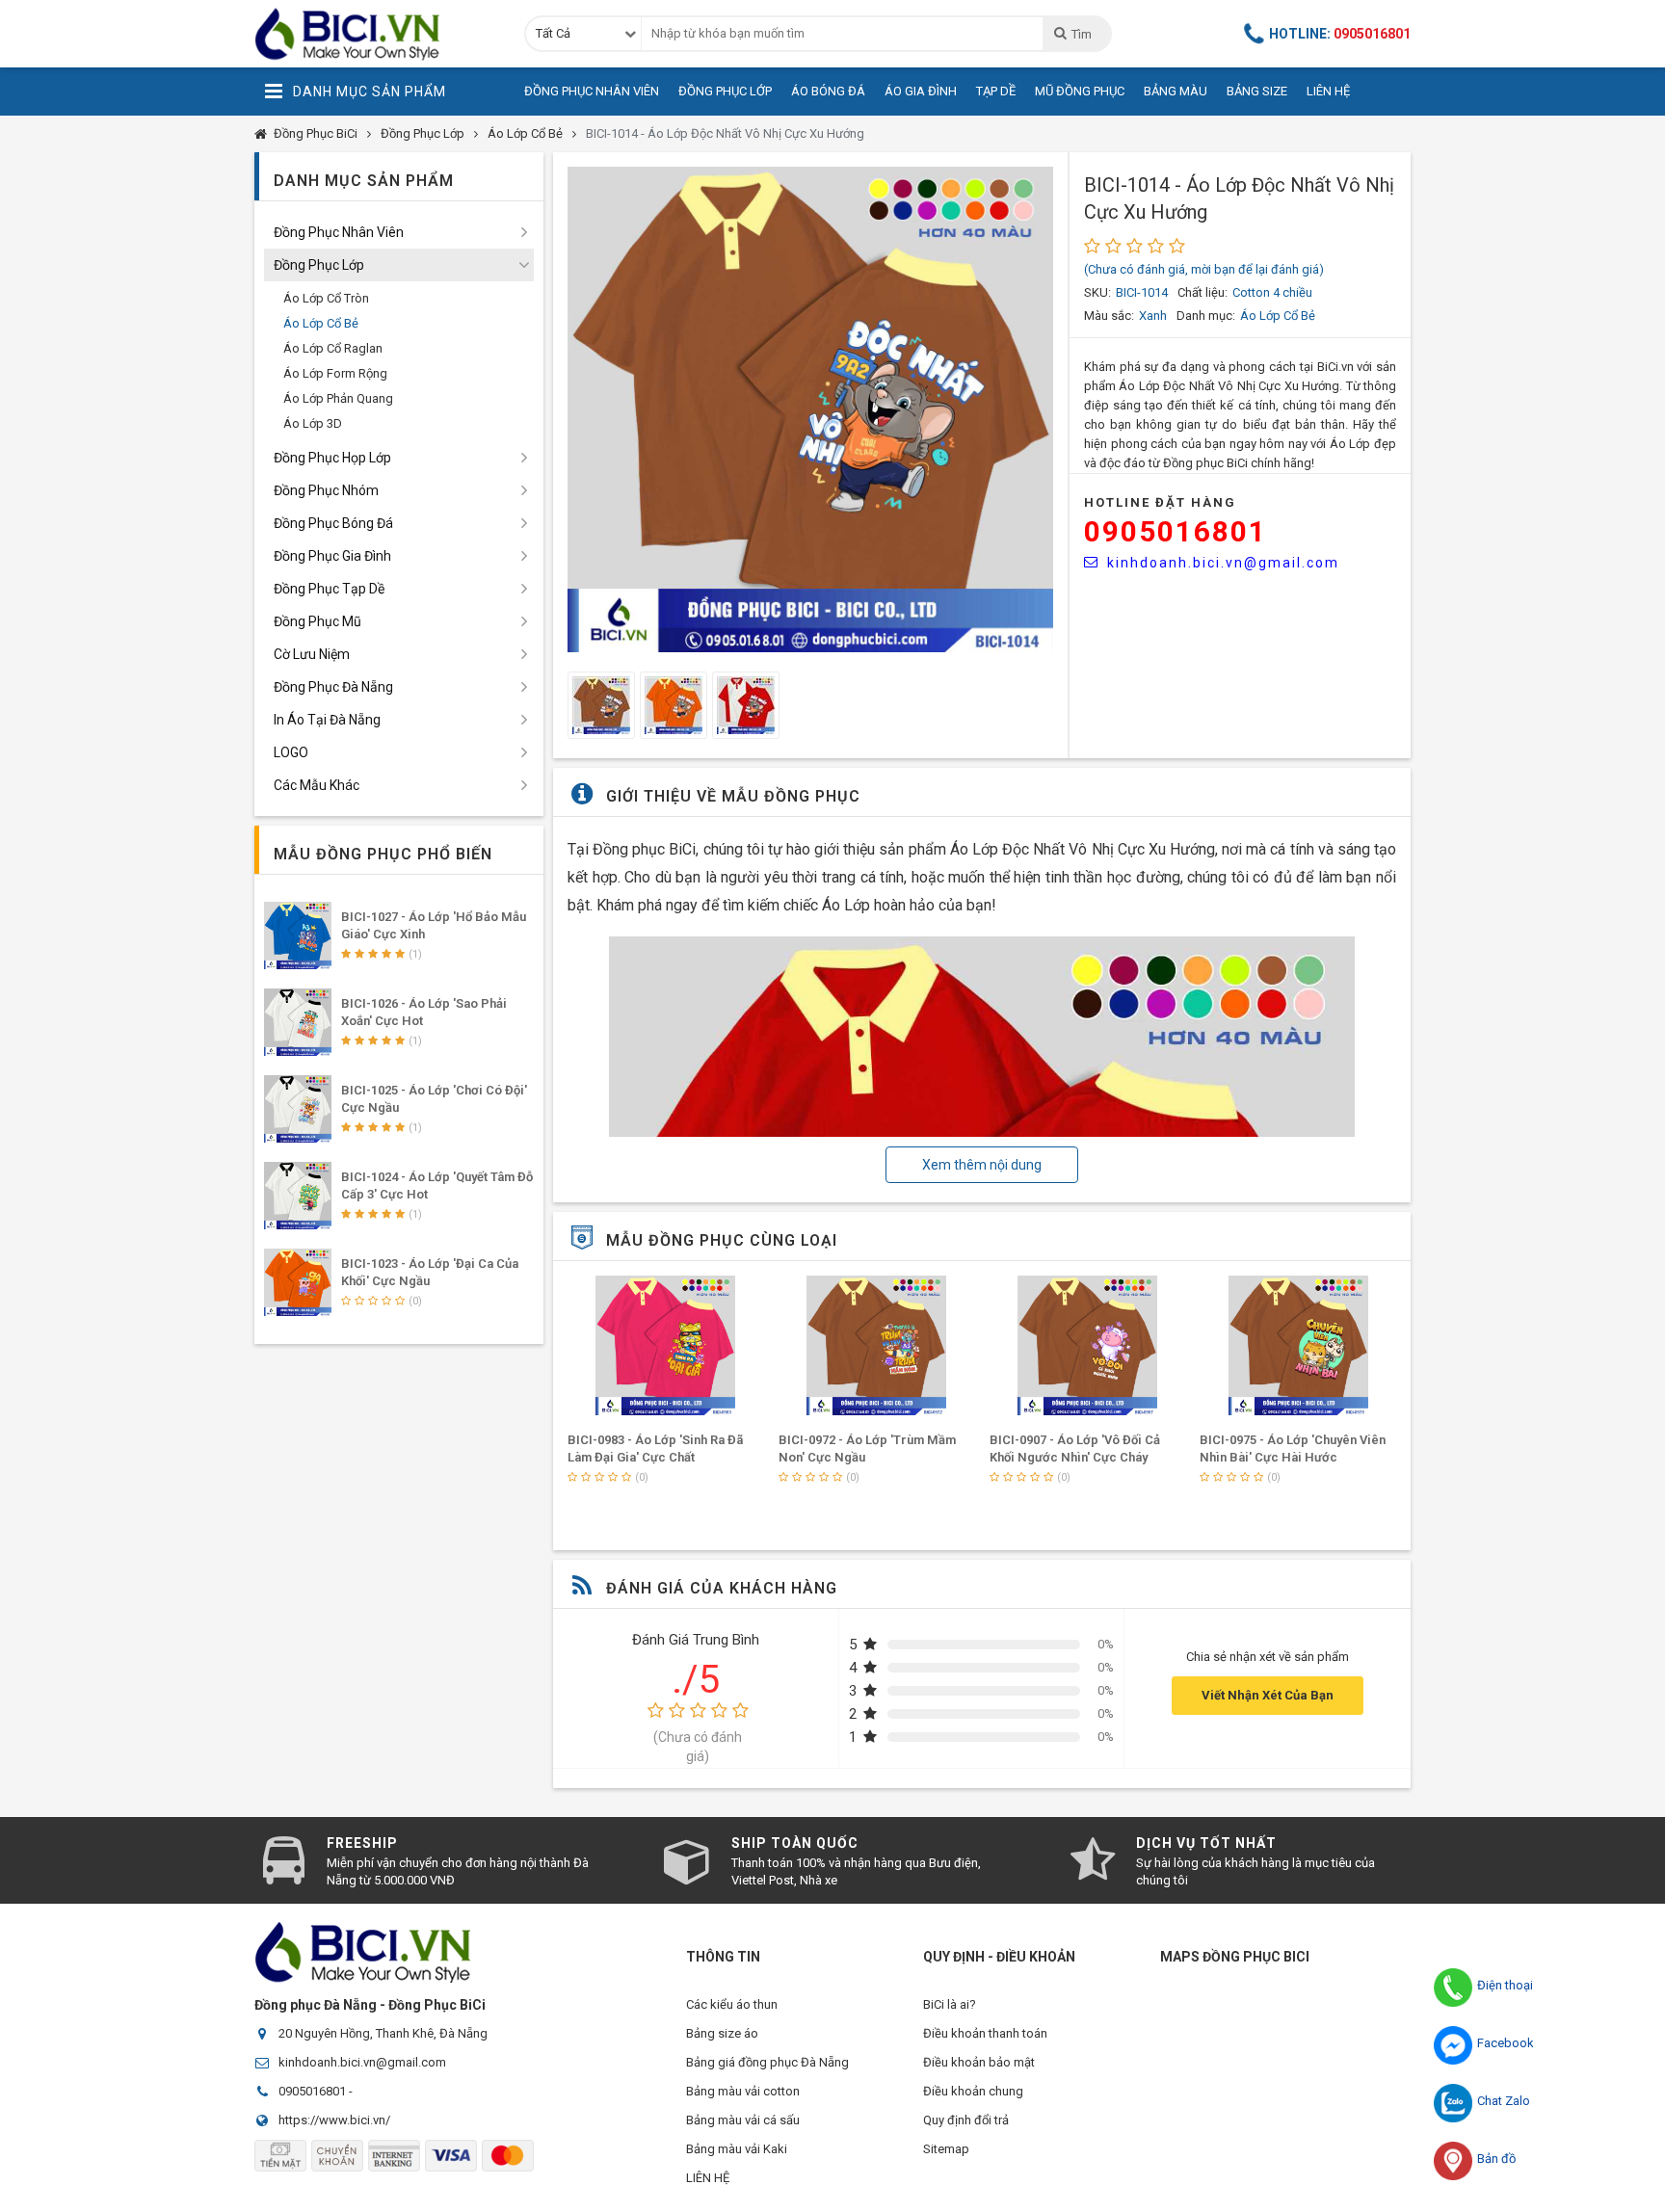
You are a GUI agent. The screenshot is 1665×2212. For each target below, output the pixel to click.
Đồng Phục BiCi (316, 133)
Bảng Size (1257, 91)
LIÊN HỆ (708, 2178)
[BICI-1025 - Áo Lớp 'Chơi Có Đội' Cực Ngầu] (298, 1109)
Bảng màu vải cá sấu (743, 2120)
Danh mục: (1206, 316)
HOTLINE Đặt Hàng (1160, 502)
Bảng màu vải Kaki (737, 2149)
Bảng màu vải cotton (743, 2091)
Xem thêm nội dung (982, 1165)
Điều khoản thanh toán (985, 2033)
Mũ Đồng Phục (1080, 91)
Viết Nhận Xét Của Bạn (1268, 1695)
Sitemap (946, 2149)
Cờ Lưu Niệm (312, 654)
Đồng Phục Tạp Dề (329, 589)
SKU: (1097, 292)
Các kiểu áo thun (732, 2004)
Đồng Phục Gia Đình (332, 556)
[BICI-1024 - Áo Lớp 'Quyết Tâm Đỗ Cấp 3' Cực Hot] (298, 1196)
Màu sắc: (1109, 316)
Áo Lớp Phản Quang (338, 398)
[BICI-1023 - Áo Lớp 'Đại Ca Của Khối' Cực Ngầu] (298, 1282)
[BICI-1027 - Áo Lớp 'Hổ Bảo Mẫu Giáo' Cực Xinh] (298, 935)
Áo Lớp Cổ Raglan (333, 348)
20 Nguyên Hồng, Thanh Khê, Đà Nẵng (383, 2033)
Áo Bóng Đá (828, 91)
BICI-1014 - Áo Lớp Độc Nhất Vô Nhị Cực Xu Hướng (725, 133)
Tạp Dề (996, 91)
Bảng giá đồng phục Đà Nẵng (767, 2062)
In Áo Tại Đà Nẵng (327, 720)
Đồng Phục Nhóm (326, 490)
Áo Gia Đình (921, 91)
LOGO (291, 752)
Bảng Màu (1176, 91)
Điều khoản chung (973, 2091)
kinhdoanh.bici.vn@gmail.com (1223, 563)
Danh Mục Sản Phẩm (370, 92)
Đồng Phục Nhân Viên (592, 91)
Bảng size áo (722, 2033)
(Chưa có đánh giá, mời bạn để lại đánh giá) (1204, 269)
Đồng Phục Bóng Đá (333, 523)
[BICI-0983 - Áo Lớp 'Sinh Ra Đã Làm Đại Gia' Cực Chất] (666, 1345)
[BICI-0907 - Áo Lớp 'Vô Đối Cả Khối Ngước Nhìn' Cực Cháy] (1088, 1345)
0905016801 (1176, 531)
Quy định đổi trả (966, 2120)
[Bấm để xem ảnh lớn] (810, 409)
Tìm (1081, 34)
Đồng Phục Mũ (317, 621)
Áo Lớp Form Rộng (335, 373)
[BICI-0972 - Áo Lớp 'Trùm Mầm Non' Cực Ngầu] (877, 1345)
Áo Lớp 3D (313, 423)
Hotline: (1340, 34)
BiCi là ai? (950, 2004)
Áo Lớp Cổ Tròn (326, 298)
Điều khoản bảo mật (979, 2062)
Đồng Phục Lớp (725, 91)
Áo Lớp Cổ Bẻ (525, 133)
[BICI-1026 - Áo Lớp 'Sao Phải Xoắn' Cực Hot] (298, 1022)
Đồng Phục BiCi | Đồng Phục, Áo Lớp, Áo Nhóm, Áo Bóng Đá (375, 34)
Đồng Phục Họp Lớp (332, 458)
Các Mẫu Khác (317, 785)
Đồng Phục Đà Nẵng (333, 687)
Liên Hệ (1328, 91)
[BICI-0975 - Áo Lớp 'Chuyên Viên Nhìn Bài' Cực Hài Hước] (1298, 1345)
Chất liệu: (1202, 292)
